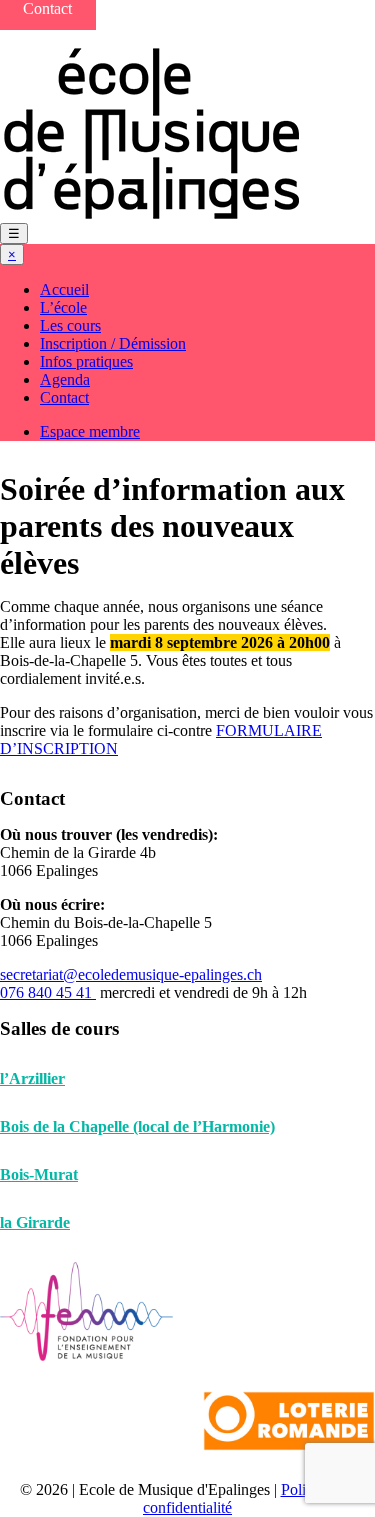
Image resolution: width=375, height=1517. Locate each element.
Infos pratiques (86, 361)
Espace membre (90, 431)
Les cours (70, 325)
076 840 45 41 (48, 992)
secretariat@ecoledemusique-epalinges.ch (131, 974)
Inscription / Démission (113, 343)
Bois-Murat (39, 1174)
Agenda (65, 379)
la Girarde (35, 1222)
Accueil (64, 289)
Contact (64, 397)
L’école (63, 307)
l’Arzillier (32, 1078)
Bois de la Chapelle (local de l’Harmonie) (137, 1126)
